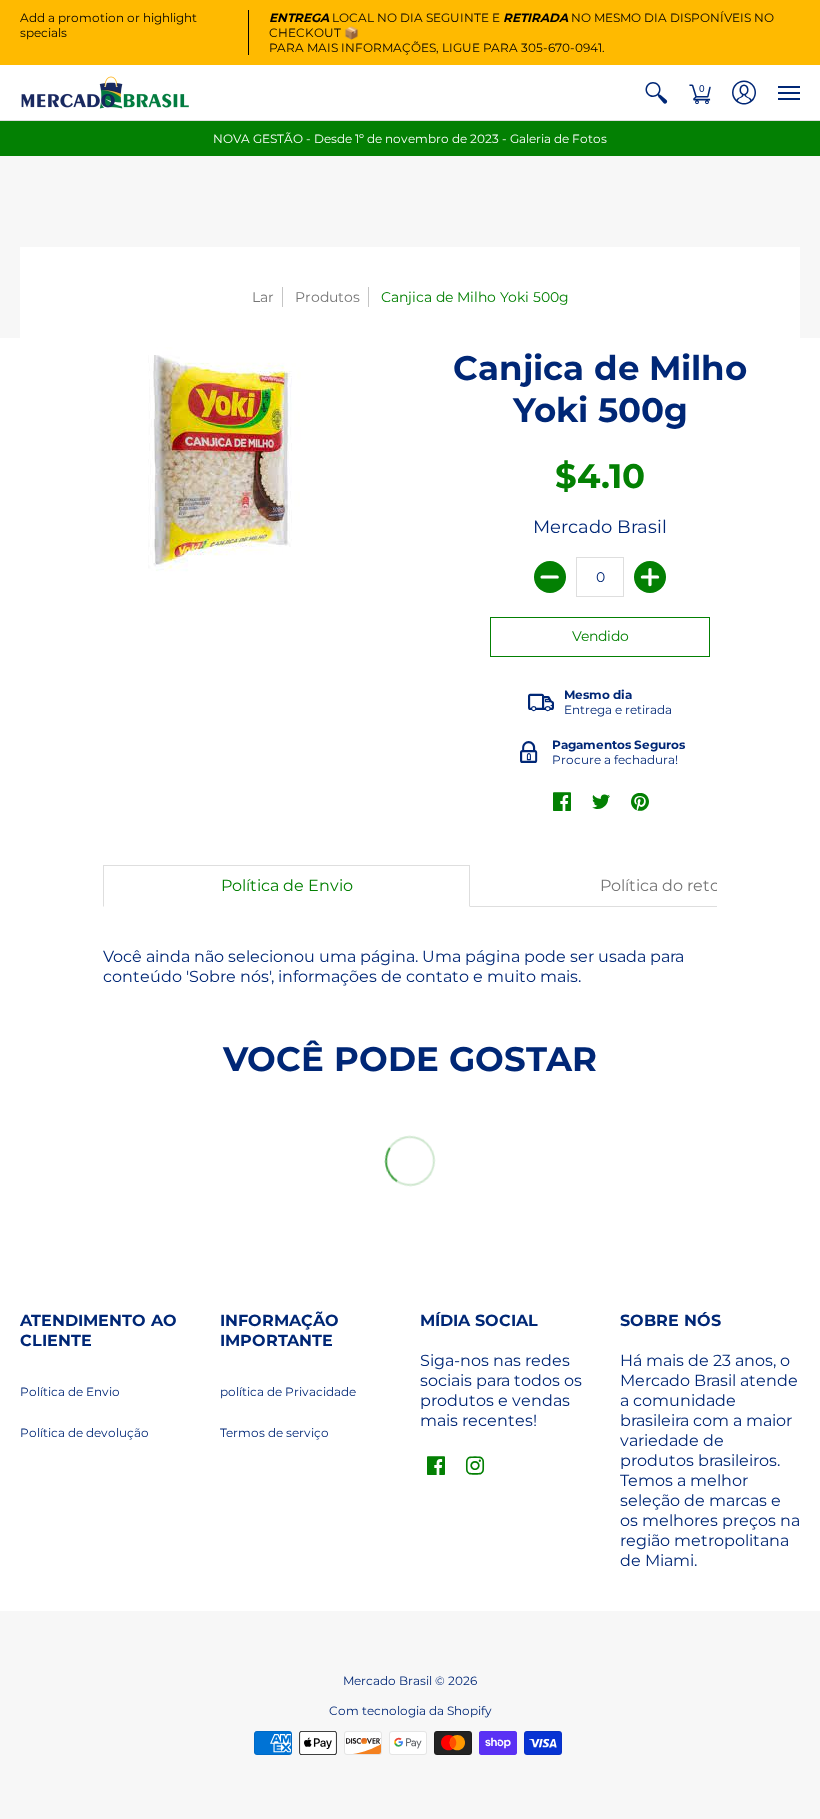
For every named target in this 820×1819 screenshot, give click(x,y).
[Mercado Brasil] (105, 92)
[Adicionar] (650, 577)
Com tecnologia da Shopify (410, 1710)
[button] (656, 92)
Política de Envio (70, 1391)
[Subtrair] (550, 577)
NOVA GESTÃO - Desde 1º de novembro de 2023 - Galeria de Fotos (410, 138)
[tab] (286, 886)
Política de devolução (84, 1432)
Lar (263, 297)
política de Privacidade (288, 1391)
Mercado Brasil (600, 527)
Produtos (327, 297)
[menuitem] (656, 92)
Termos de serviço (274, 1432)
